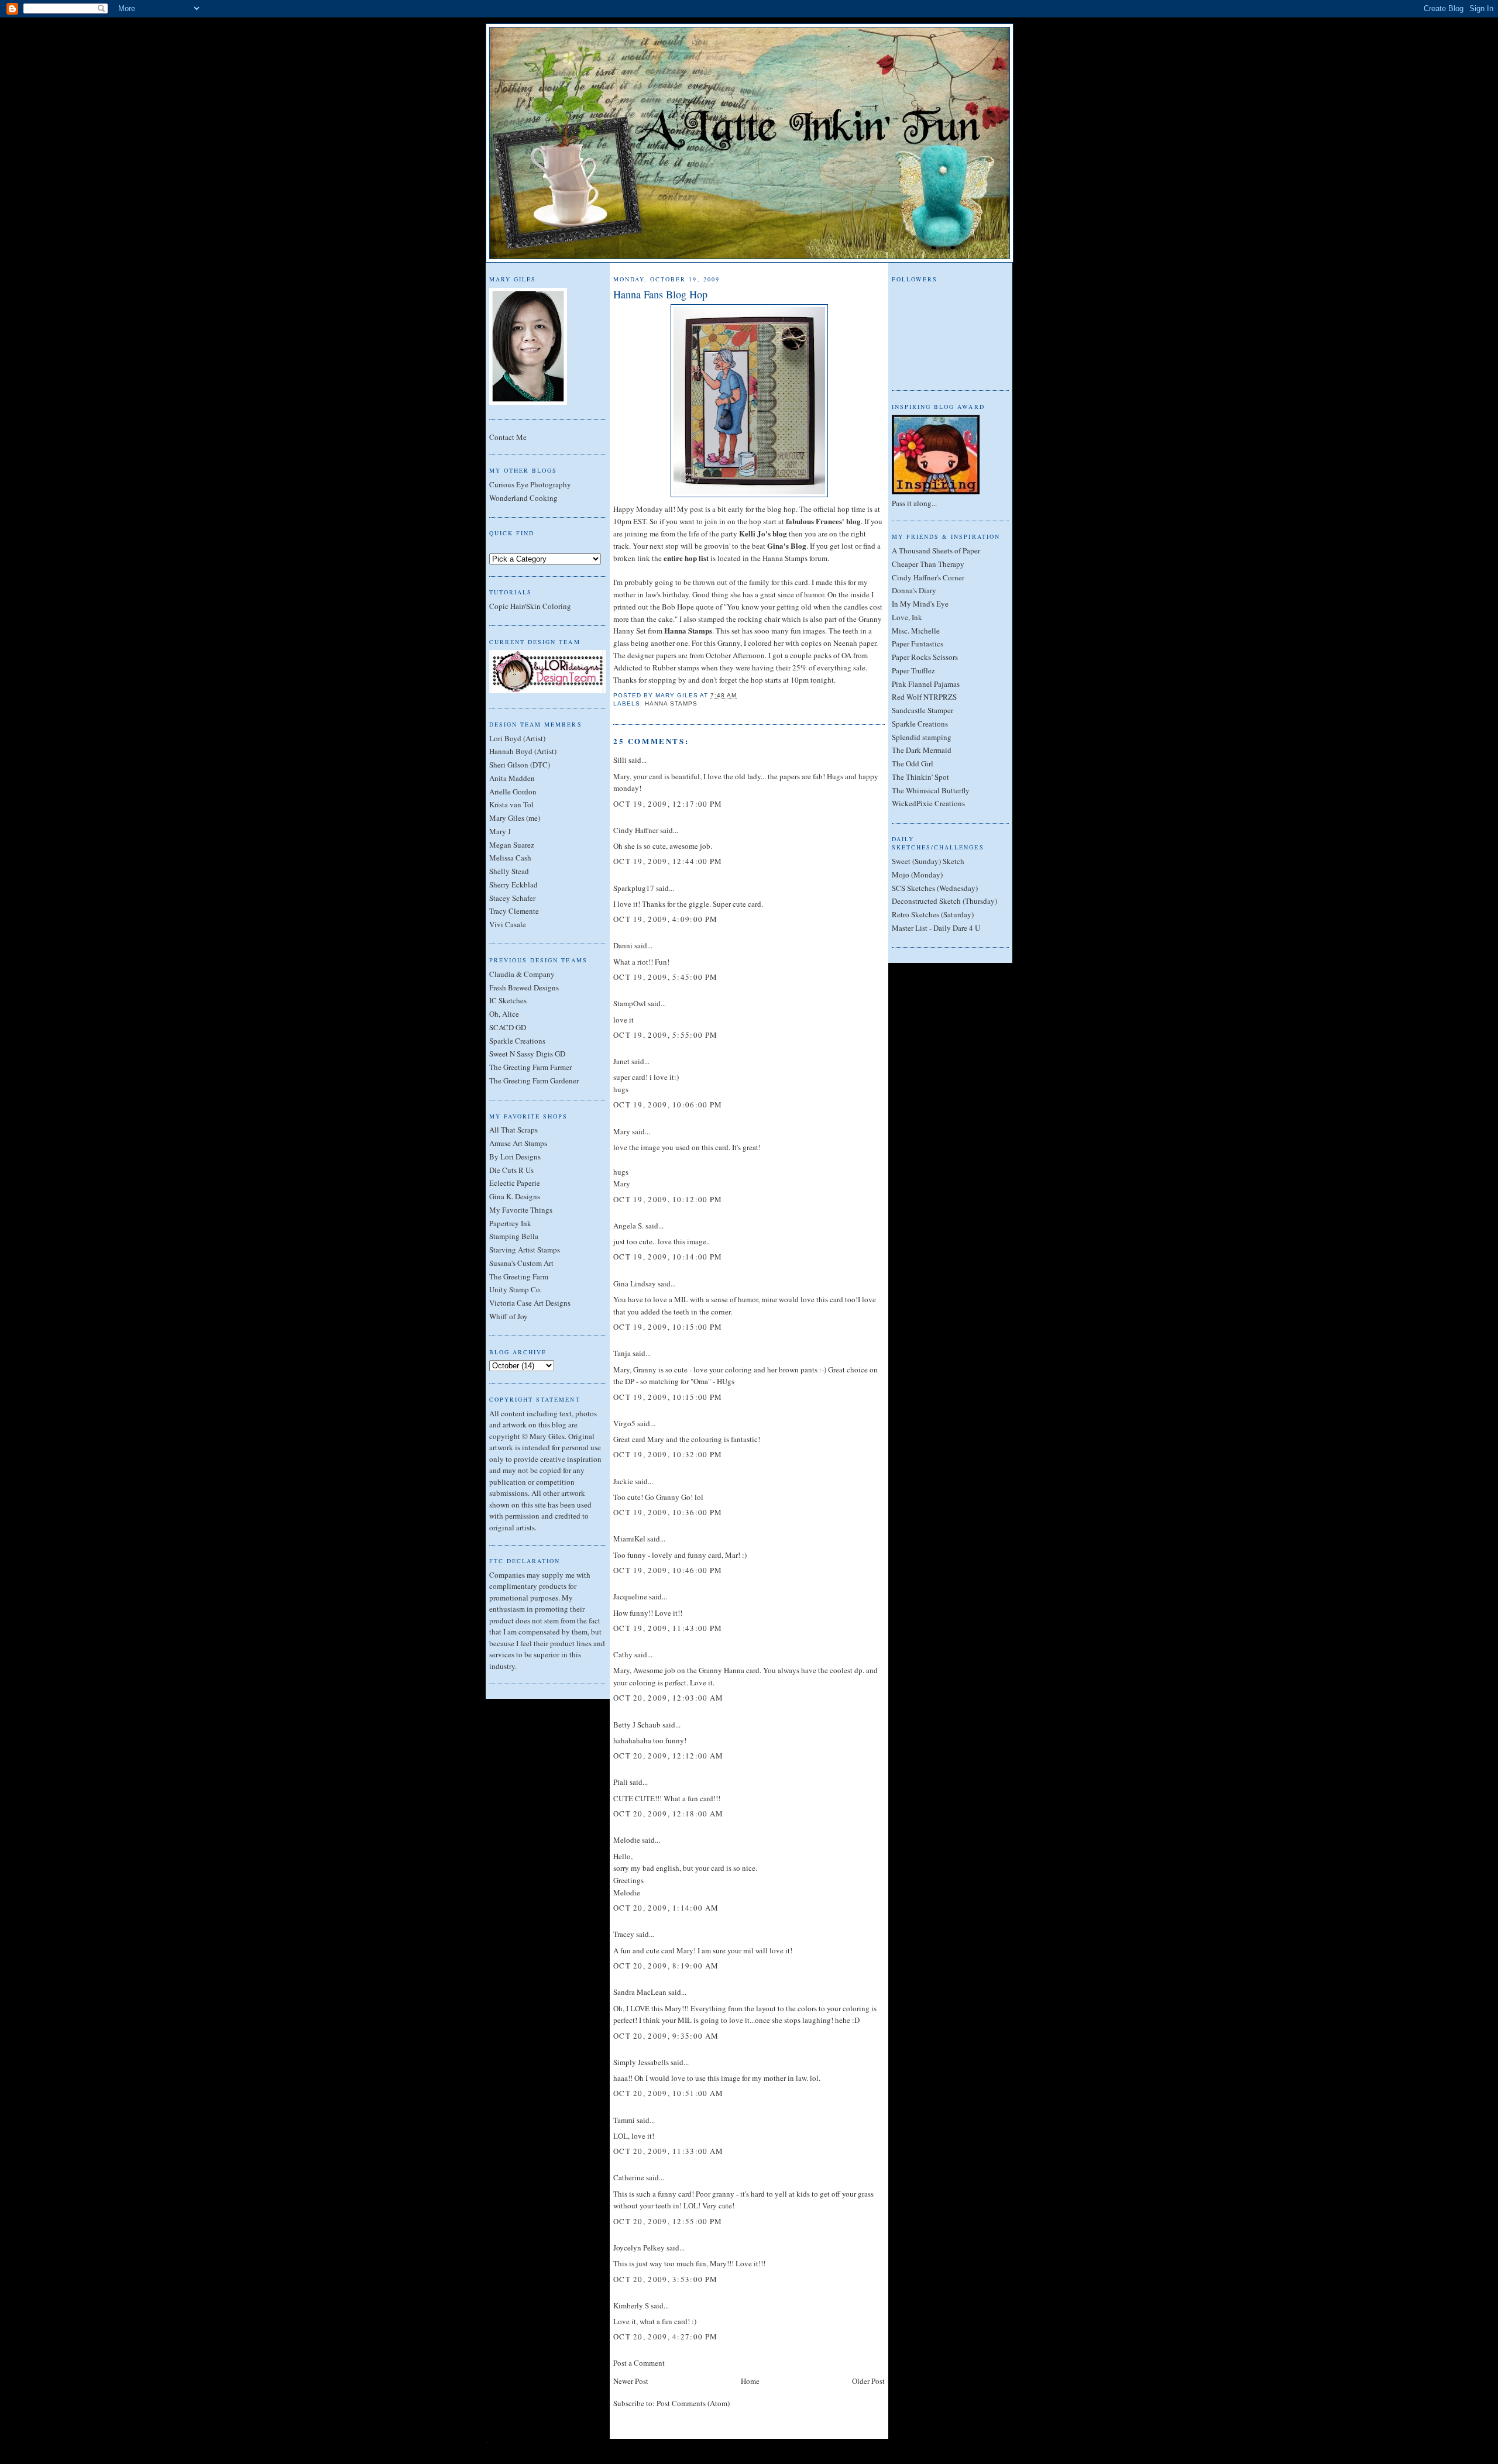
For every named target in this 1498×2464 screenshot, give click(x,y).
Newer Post (631, 2381)
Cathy (623, 1654)
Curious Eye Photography (530, 484)
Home (750, 2381)
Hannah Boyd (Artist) (523, 751)
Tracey (624, 1934)
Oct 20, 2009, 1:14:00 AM (666, 1908)
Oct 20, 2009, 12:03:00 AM (669, 1698)
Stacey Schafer (512, 898)
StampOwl (630, 1003)
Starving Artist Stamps (525, 1250)
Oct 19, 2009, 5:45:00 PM (665, 977)
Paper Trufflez (913, 670)
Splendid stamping (922, 737)
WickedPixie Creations (928, 803)
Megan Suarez (512, 845)
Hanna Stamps (671, 703)
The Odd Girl (913, 763)
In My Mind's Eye (920, 604)
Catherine (629, 2177)
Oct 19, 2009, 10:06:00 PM (668, 1104)
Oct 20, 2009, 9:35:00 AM (666, 2036)
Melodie (627, 1840)
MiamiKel (629, 1539)
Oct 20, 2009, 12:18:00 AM (669, 1813)
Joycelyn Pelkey (639, 2248)
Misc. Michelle (916, 631)
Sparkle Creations (517, 1041)
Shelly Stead (509, 871)
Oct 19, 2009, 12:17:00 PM (668, 804)
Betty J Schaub (637, 1725)
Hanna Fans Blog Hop (660, 294)
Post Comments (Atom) (693, 2403)
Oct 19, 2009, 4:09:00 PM (665, 919)
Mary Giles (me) (515, 818)
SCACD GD (508, 1027)
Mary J (500, 831)
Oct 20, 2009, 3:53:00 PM (665, 2279)
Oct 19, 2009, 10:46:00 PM (668, 1570)
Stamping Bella (514, 1236)
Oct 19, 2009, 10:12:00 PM (668, 1199)
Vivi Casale (508, 924)
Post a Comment (639, 2363)
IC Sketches (508, 1000)
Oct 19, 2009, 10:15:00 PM (668, 1327)
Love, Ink (907, 617)
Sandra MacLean (640, 1992)
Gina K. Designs (515, 1196)
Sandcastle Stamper (922, 710)
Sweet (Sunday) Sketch (928, 861)
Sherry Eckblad (513, 885)
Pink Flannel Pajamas (926, 684)
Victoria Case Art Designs (530, 1303)
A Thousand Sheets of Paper (936, 550)
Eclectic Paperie (515, 1183)
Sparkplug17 (634, 888)
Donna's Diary (914, 590)
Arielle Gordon (513, 791)
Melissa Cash (510, 858)
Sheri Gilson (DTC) (520, 765)
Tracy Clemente (514, 911)
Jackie (623, 1481)
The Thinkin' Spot (920, 777)
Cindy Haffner (636, 830)
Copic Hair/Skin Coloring (530, 606)
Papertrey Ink (510, 1223)
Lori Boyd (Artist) (517, 738)
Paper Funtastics (918, 643)
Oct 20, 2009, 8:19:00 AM (666, 1966)
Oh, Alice (504, 1014)
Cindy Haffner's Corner (928, 577)
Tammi (624, 2120)
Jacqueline (630, 1596)
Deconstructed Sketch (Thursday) (944, 901)
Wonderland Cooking (523, 498)
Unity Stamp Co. (516, 1289)
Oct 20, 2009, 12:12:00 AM (669, 1756)
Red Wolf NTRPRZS (924, 697)
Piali (621, 1782)
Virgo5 (624, 1423)
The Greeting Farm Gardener (534, 1080)
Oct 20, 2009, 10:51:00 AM (669, 2093)
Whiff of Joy (509, 1316)
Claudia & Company (522, 974)
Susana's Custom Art (521, 1263)
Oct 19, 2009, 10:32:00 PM (668, 1454)
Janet (621, 1061)
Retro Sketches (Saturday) (933, 914)
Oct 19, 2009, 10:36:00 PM (668, 1512)
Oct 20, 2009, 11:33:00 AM (669, 2151)
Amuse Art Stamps (518, 1143)
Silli (620, 760)
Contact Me (508, 437)
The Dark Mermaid (922, 750)
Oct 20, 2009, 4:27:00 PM (665, 2336)
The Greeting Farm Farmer (530, 1067)
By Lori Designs (515, 1157)
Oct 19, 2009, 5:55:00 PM (665, 1035)
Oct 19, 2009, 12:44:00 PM (668, 861)
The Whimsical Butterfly (931, 790)
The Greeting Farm (519, 1276)
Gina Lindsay (635, 1283)
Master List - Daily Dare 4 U (936, 928)
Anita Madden (512, 778)
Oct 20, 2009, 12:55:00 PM (668, 2221)
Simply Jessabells (641, 2062)
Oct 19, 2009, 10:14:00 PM (668, 1257)
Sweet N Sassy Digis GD (527, 1054)
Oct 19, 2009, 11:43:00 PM (668, 1628)
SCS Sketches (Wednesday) (935, 888)
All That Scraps (513, 1130)
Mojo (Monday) (917, 875)
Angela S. (628, 1226)
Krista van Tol (511, 804)
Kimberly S (631, 2305)
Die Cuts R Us (511, 1170)
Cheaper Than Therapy (928, 564)
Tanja (622, 1353)
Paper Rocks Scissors (925, 657)
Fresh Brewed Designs (524, 987)
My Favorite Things (521, 1210)
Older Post (868, 2381)
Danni (623, 945)
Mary (622, 1131)
